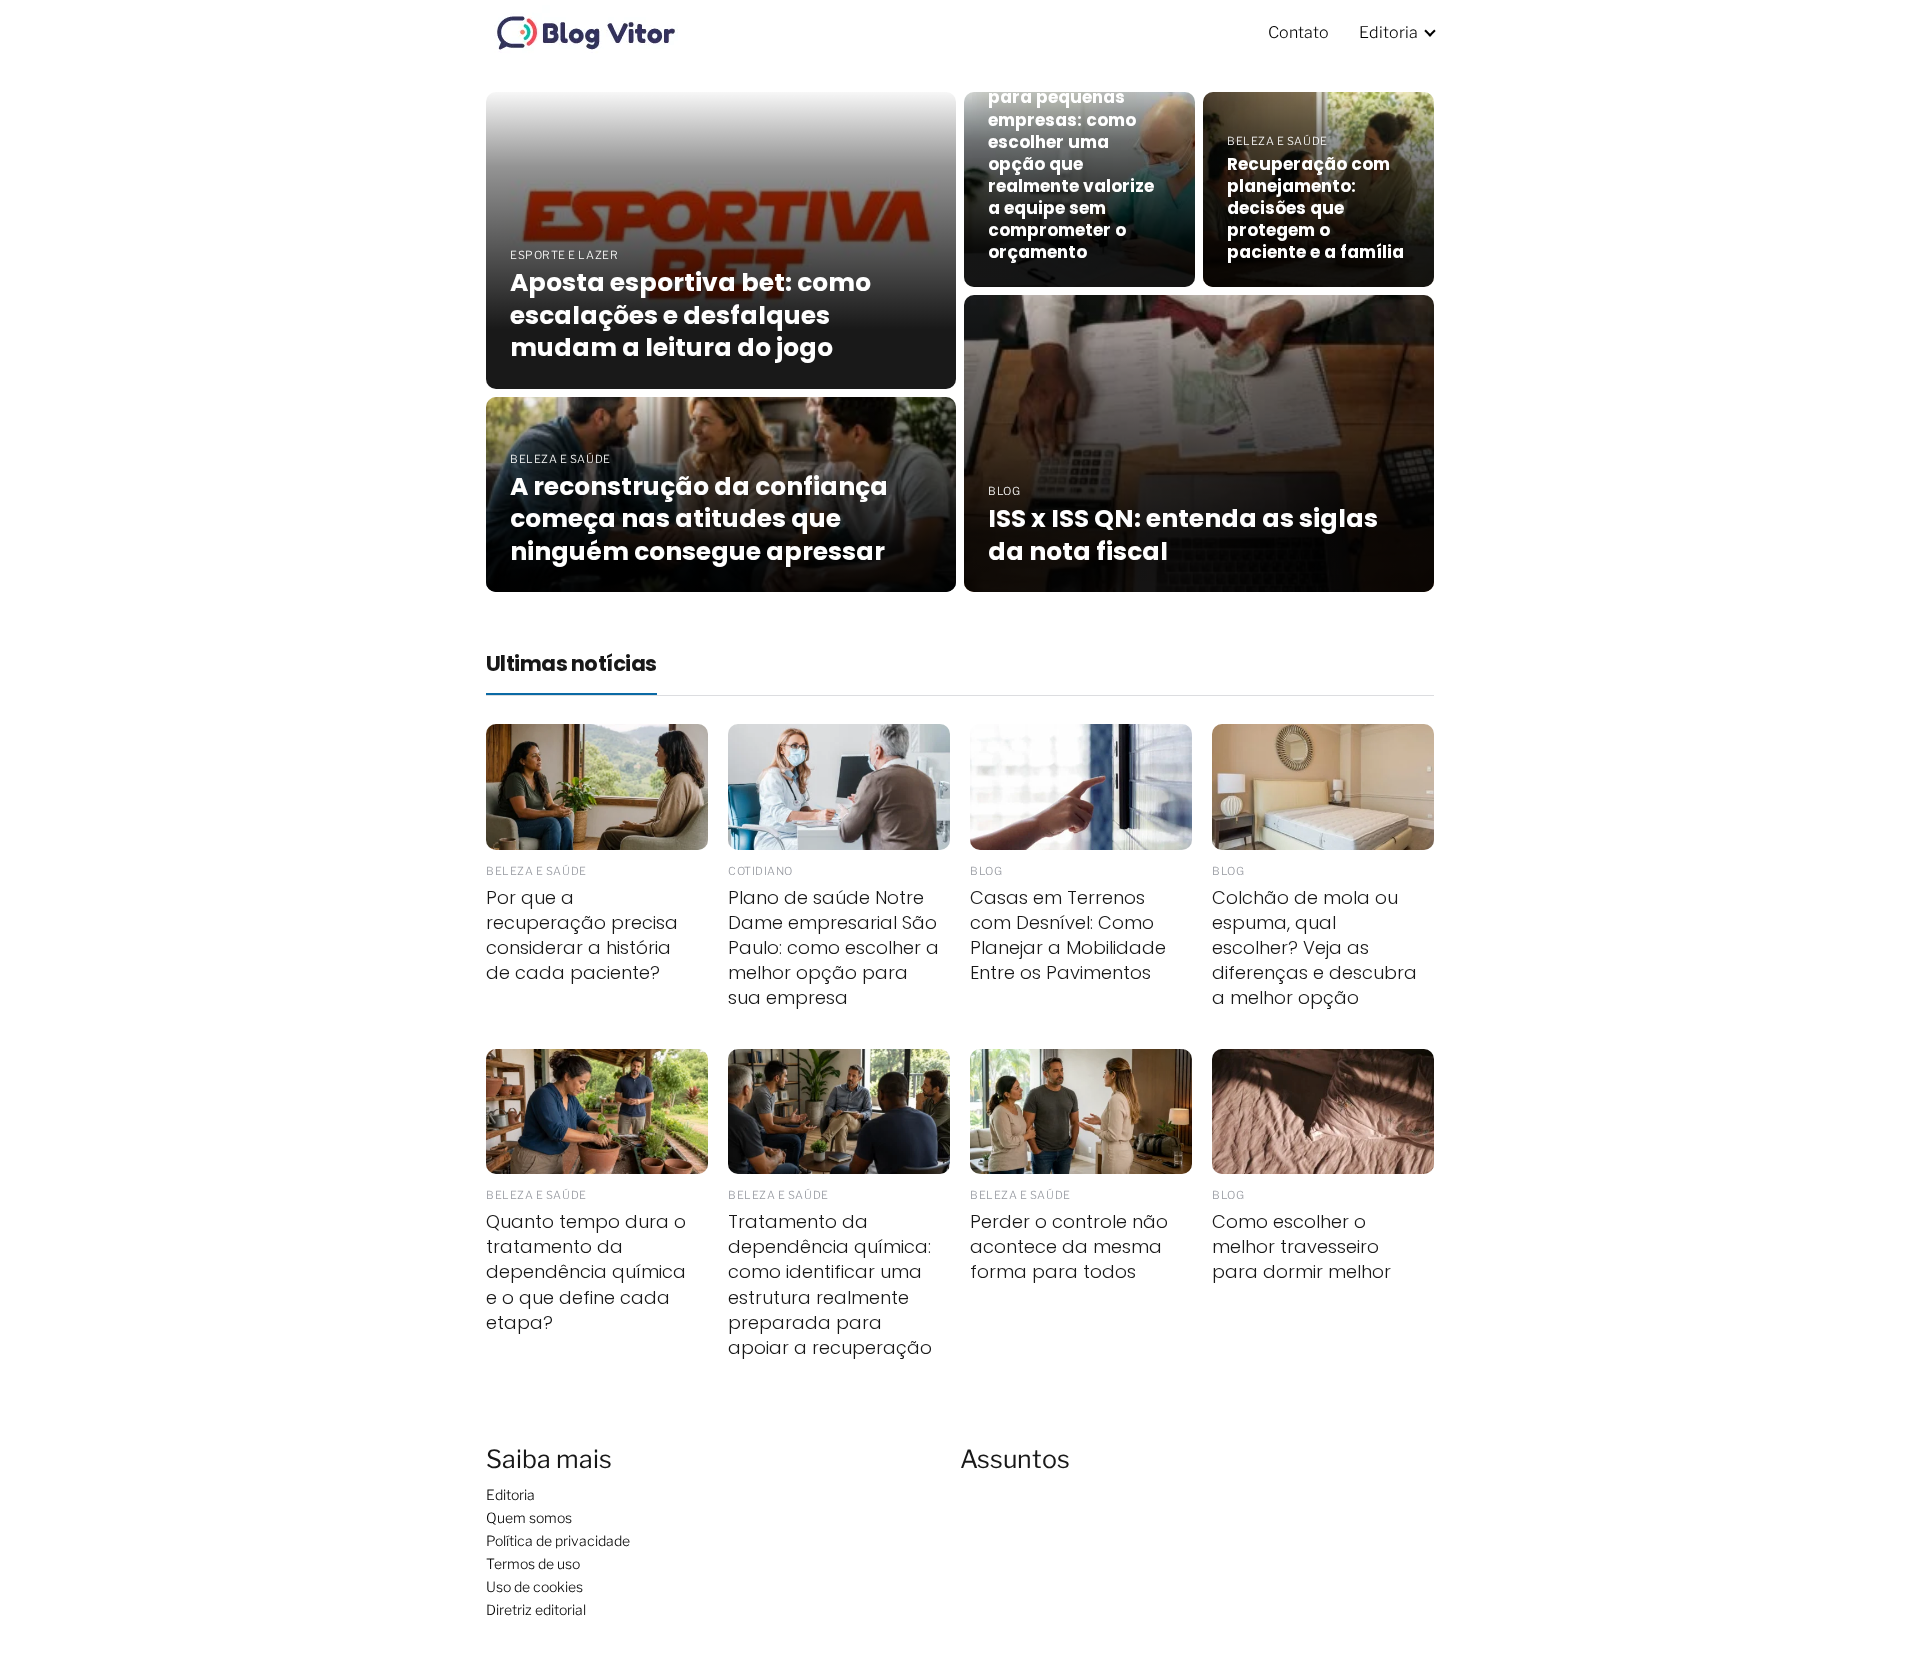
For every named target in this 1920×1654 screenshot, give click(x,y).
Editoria (1388, 32)
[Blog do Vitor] (586, 31)
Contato (1298, 32)
